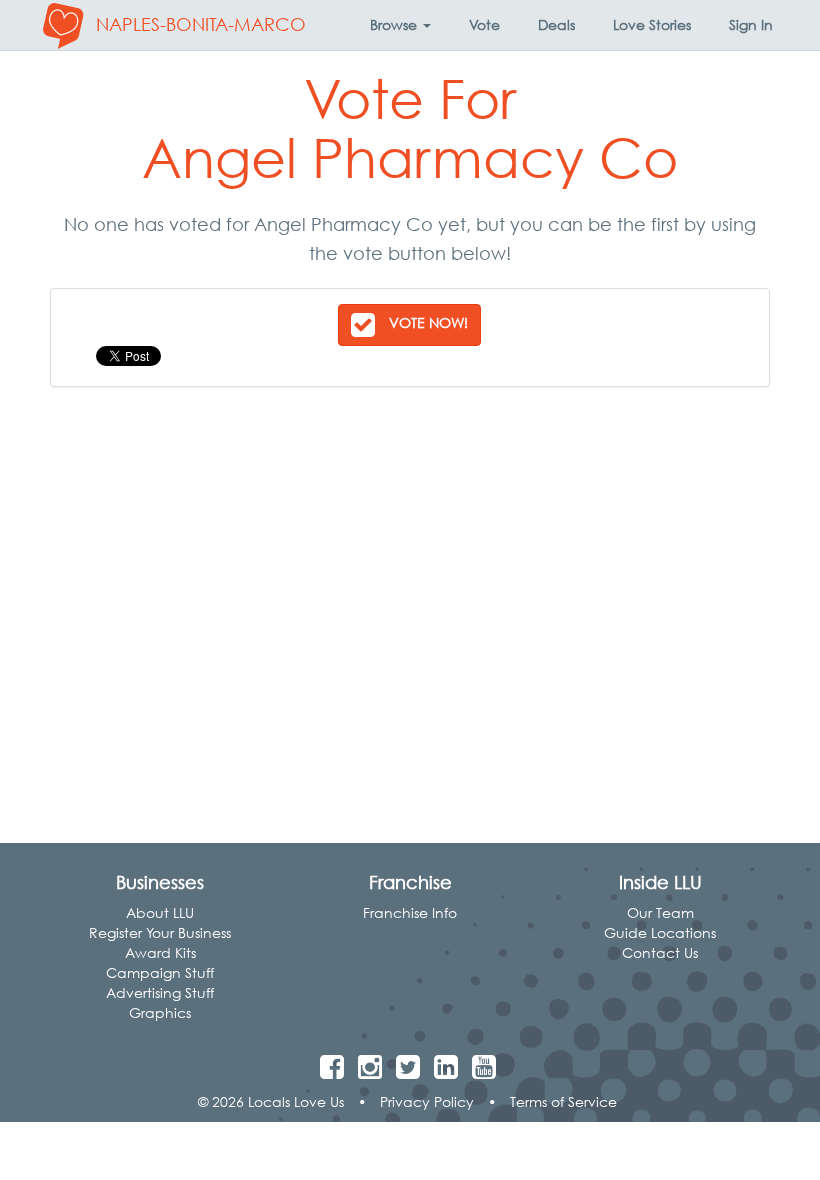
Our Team (660, 912)
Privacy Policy (427, 1101)
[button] (400, 25)
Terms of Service (563, 1101)
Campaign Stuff (160, 972)
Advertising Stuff (160, 992)
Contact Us (660, 952)
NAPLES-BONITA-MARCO (201, 24)
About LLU (160, 912)
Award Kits (160, 952)
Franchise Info (410, 912)
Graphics (160, 1012)
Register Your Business (160, 932)
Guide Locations (660, 932)
